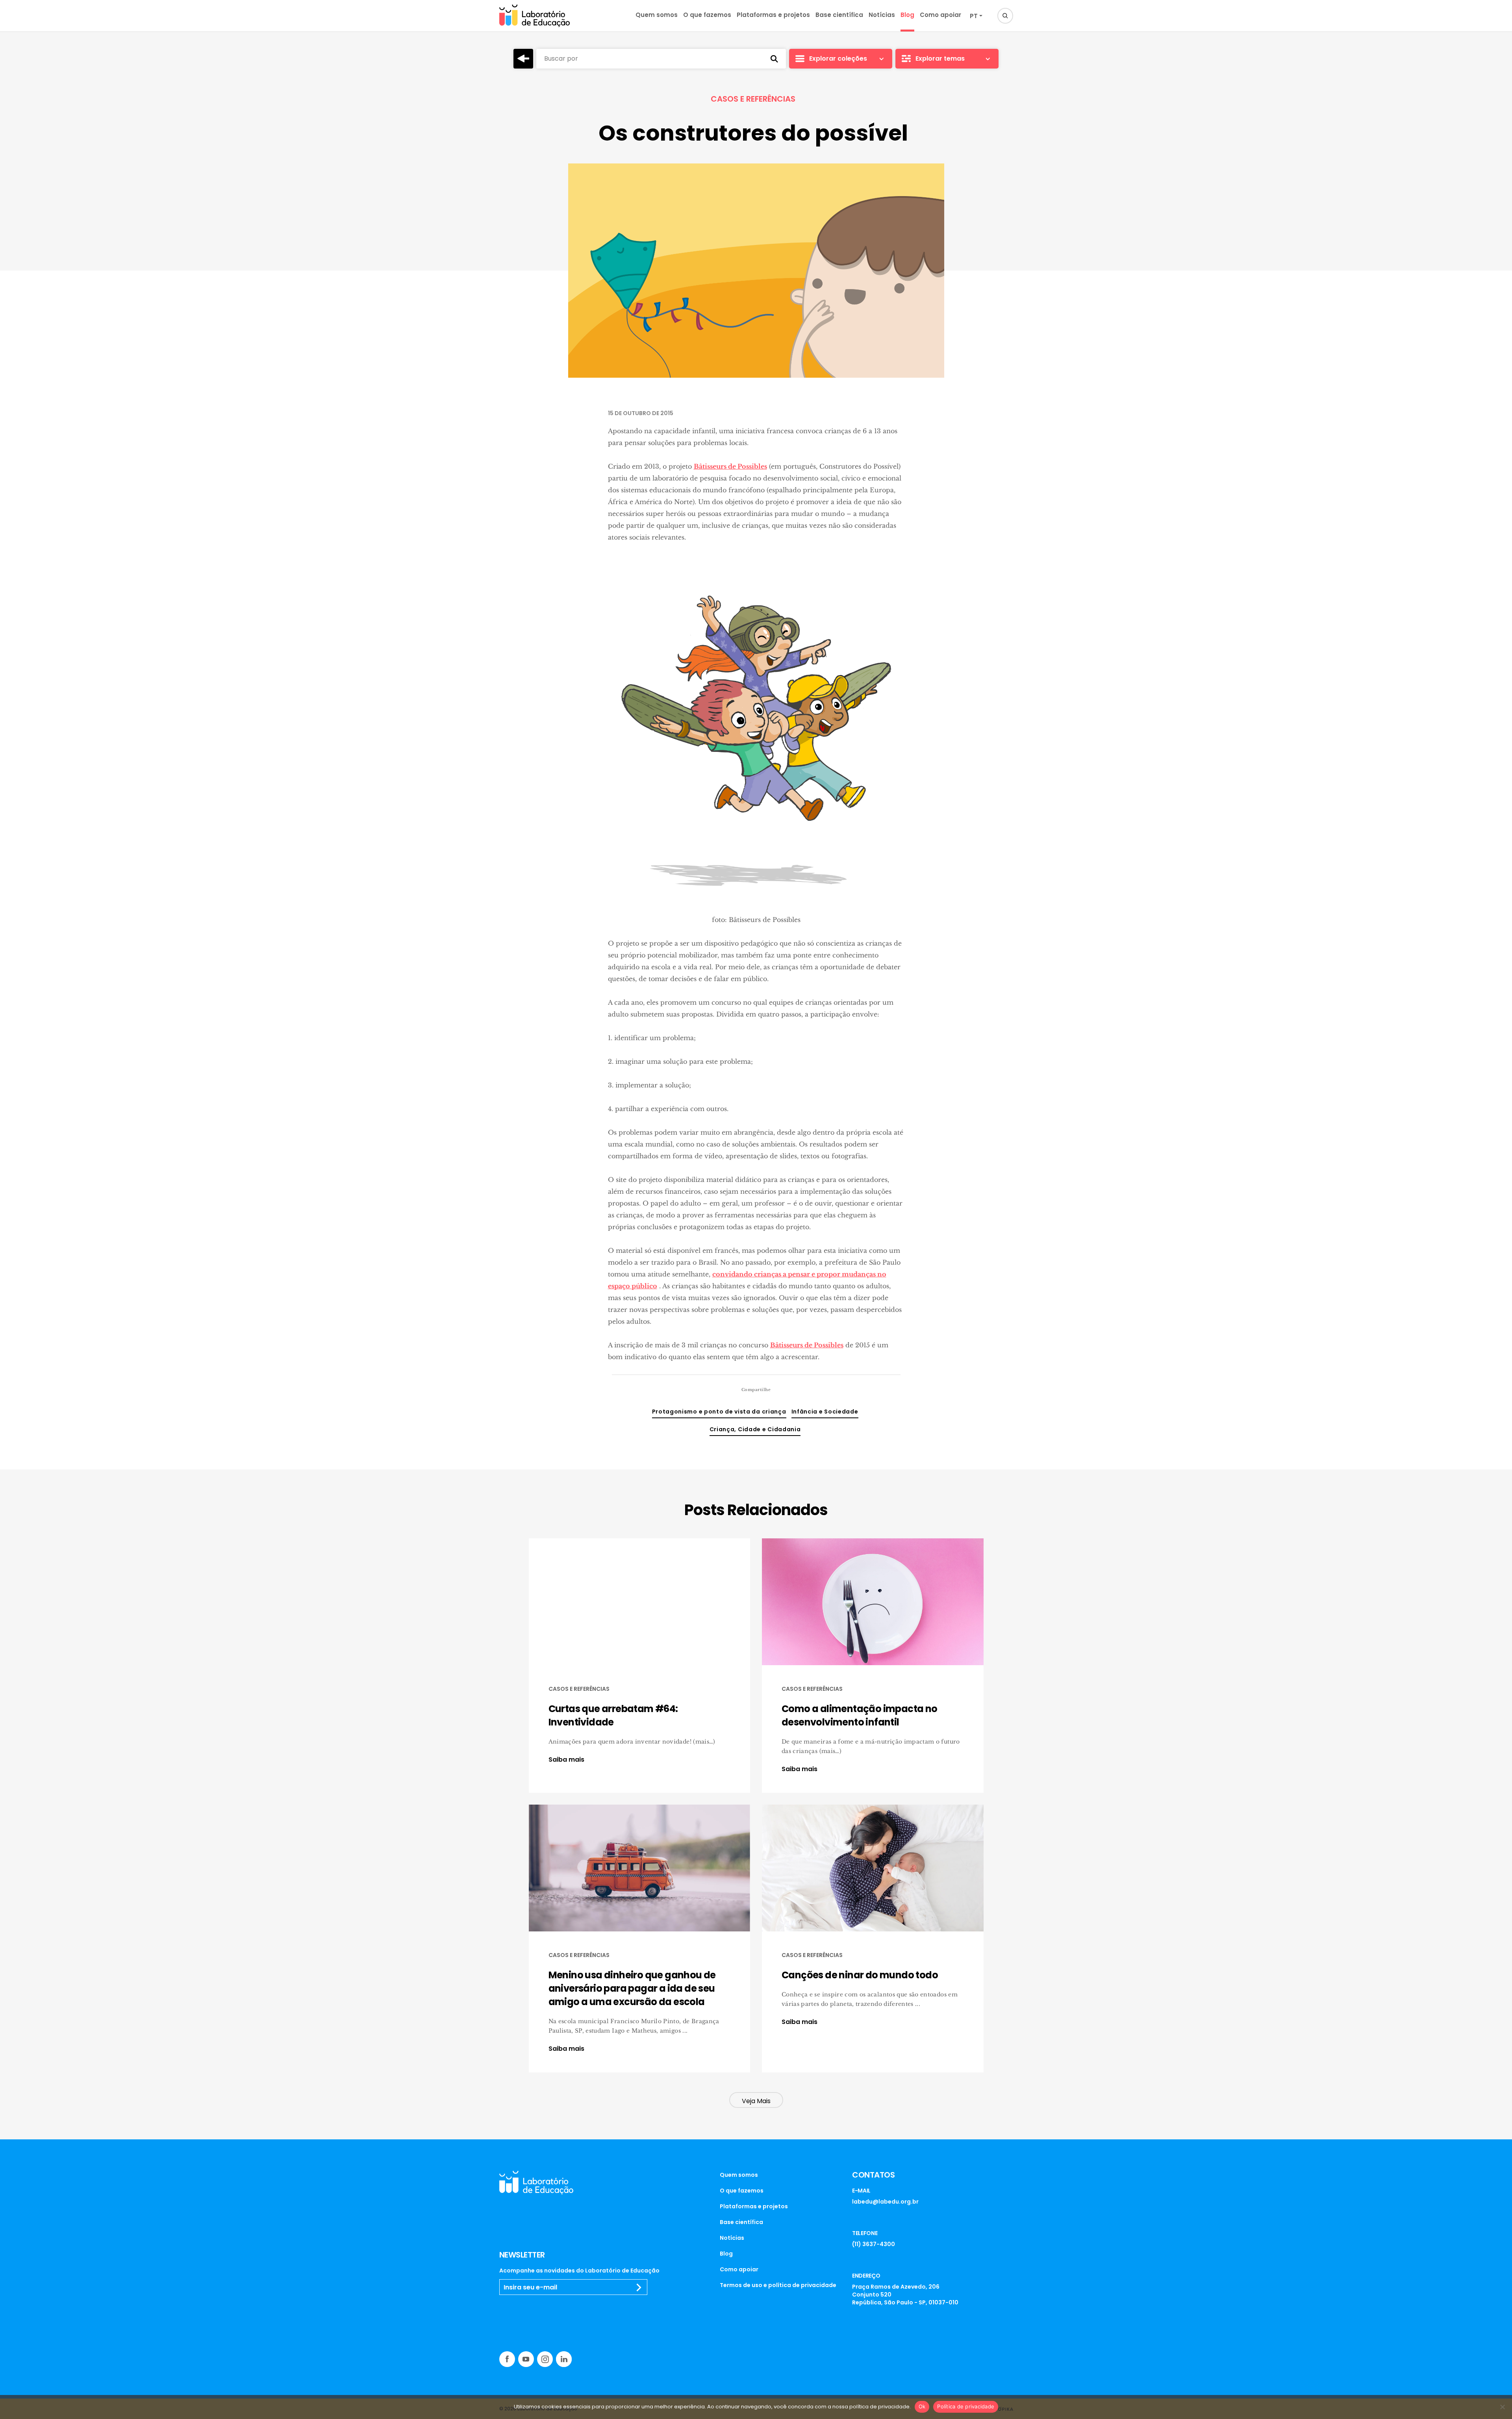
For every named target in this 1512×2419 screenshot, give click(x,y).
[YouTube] (526, 2359)
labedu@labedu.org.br (885, 2202)
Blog (907, 15)
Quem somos (657, 15)
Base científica (839, 15)
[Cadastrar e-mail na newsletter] (639, 2287)
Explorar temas (940, 58)
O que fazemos (707, 15)
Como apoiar (940, 15)
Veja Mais (756, 2101)
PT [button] (974, 16)
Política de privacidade (966, 2406)
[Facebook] (507, 2359)
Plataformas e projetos (773, 15)
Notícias (882, 15)
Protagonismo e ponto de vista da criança (719, 1412)
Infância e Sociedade (825, 1412)
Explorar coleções (838, 58)
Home (523, 59)
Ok (922, 2406)
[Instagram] (545, 2359)
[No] (1502, 2407)
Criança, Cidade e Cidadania (755, 1429)
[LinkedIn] (564, 2359)
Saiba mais (566, 1760)
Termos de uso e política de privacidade (778, 2285)
